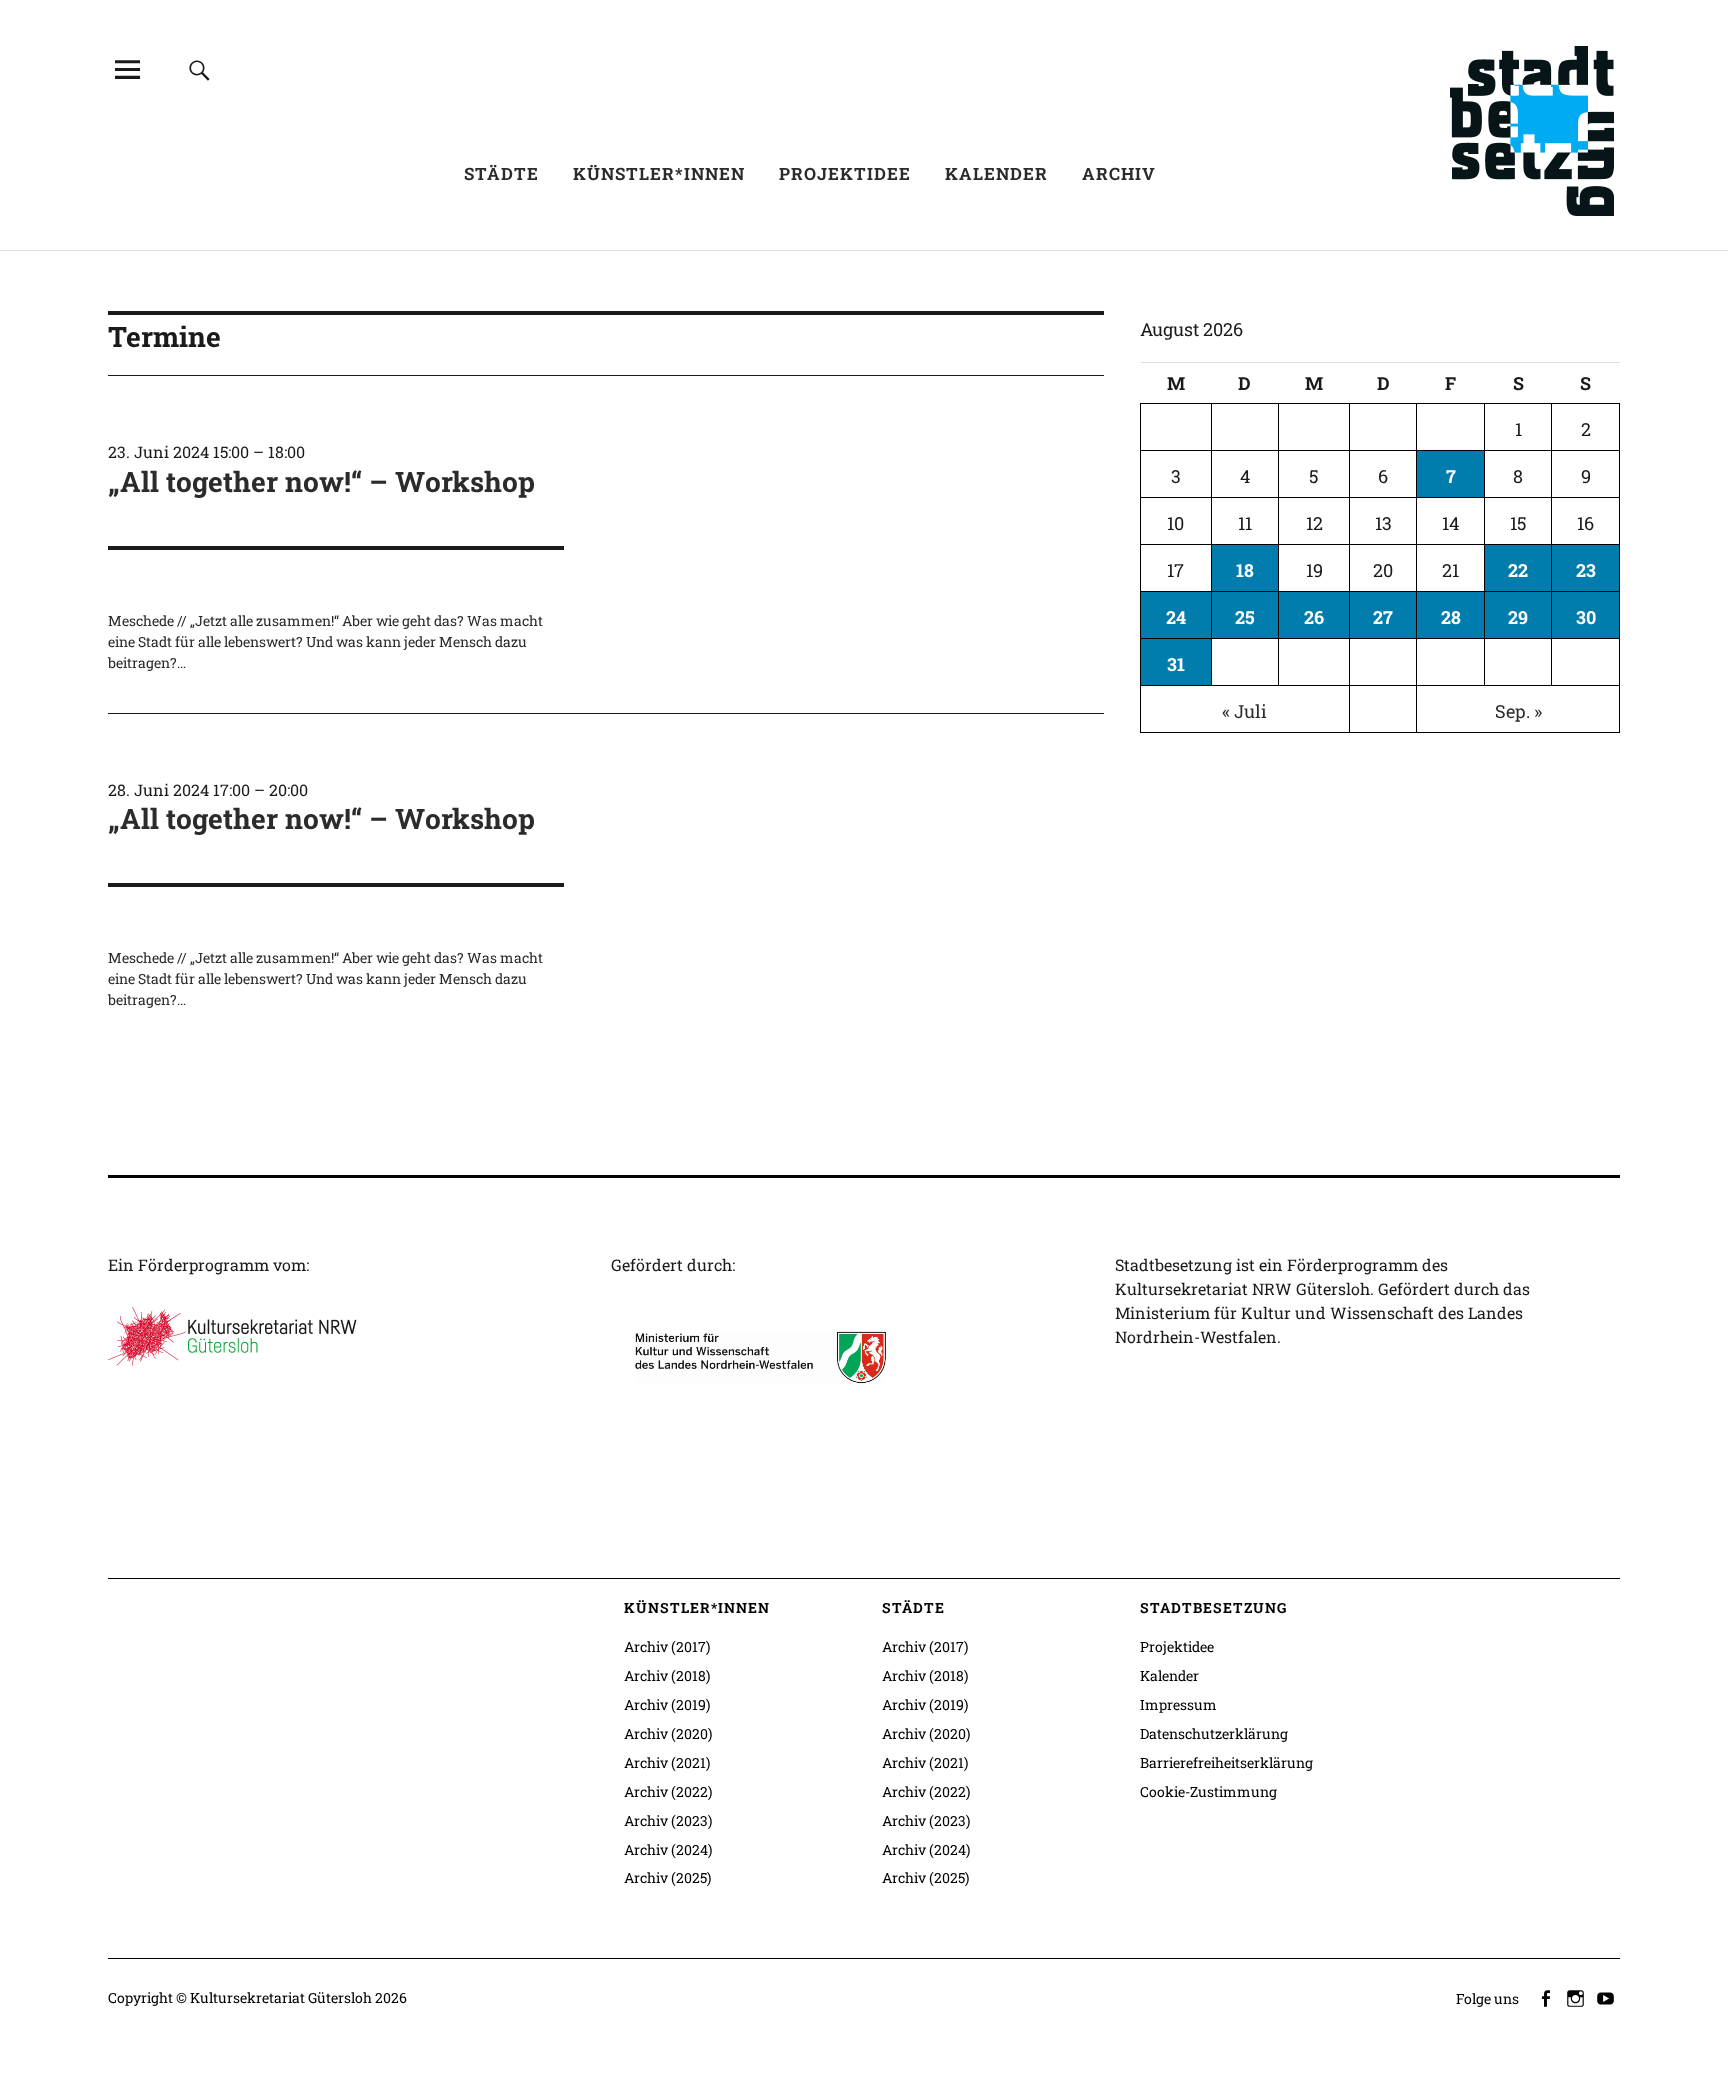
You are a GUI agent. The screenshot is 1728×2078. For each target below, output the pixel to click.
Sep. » (1518, 711)
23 (1586, 570)
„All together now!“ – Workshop (321, 481)
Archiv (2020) (668, 1733)
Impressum (1178, 1704)
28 (1451, 617)
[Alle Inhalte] (127, 69)
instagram (1577, 1997)
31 (1176, 664)
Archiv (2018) (667, 1675)
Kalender (996, 173)
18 (1245, 570)
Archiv (1119, 173)
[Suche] (199, 69)
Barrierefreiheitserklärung (1226, 1762)
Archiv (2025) (667, 1877)
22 (1518, 570)
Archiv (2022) (668, 1791)
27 (1383, 617)
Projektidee (845, 173)
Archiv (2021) (667, 1762)
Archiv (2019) (667, 1704)
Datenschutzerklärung (1214, 1733)
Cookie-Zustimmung (1208, 1791)
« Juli (1244, 711)
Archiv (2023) (668, 1820)
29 (1518, 617)
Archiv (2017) (667, 1646)
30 (1586, 617)
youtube (1607, 1997)
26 (1314, 617)
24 (1176, 617)
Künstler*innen (659, 173)
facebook (1547, 1997)
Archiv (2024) (668, 1849)
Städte (501, 173)
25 (1245, 617)
